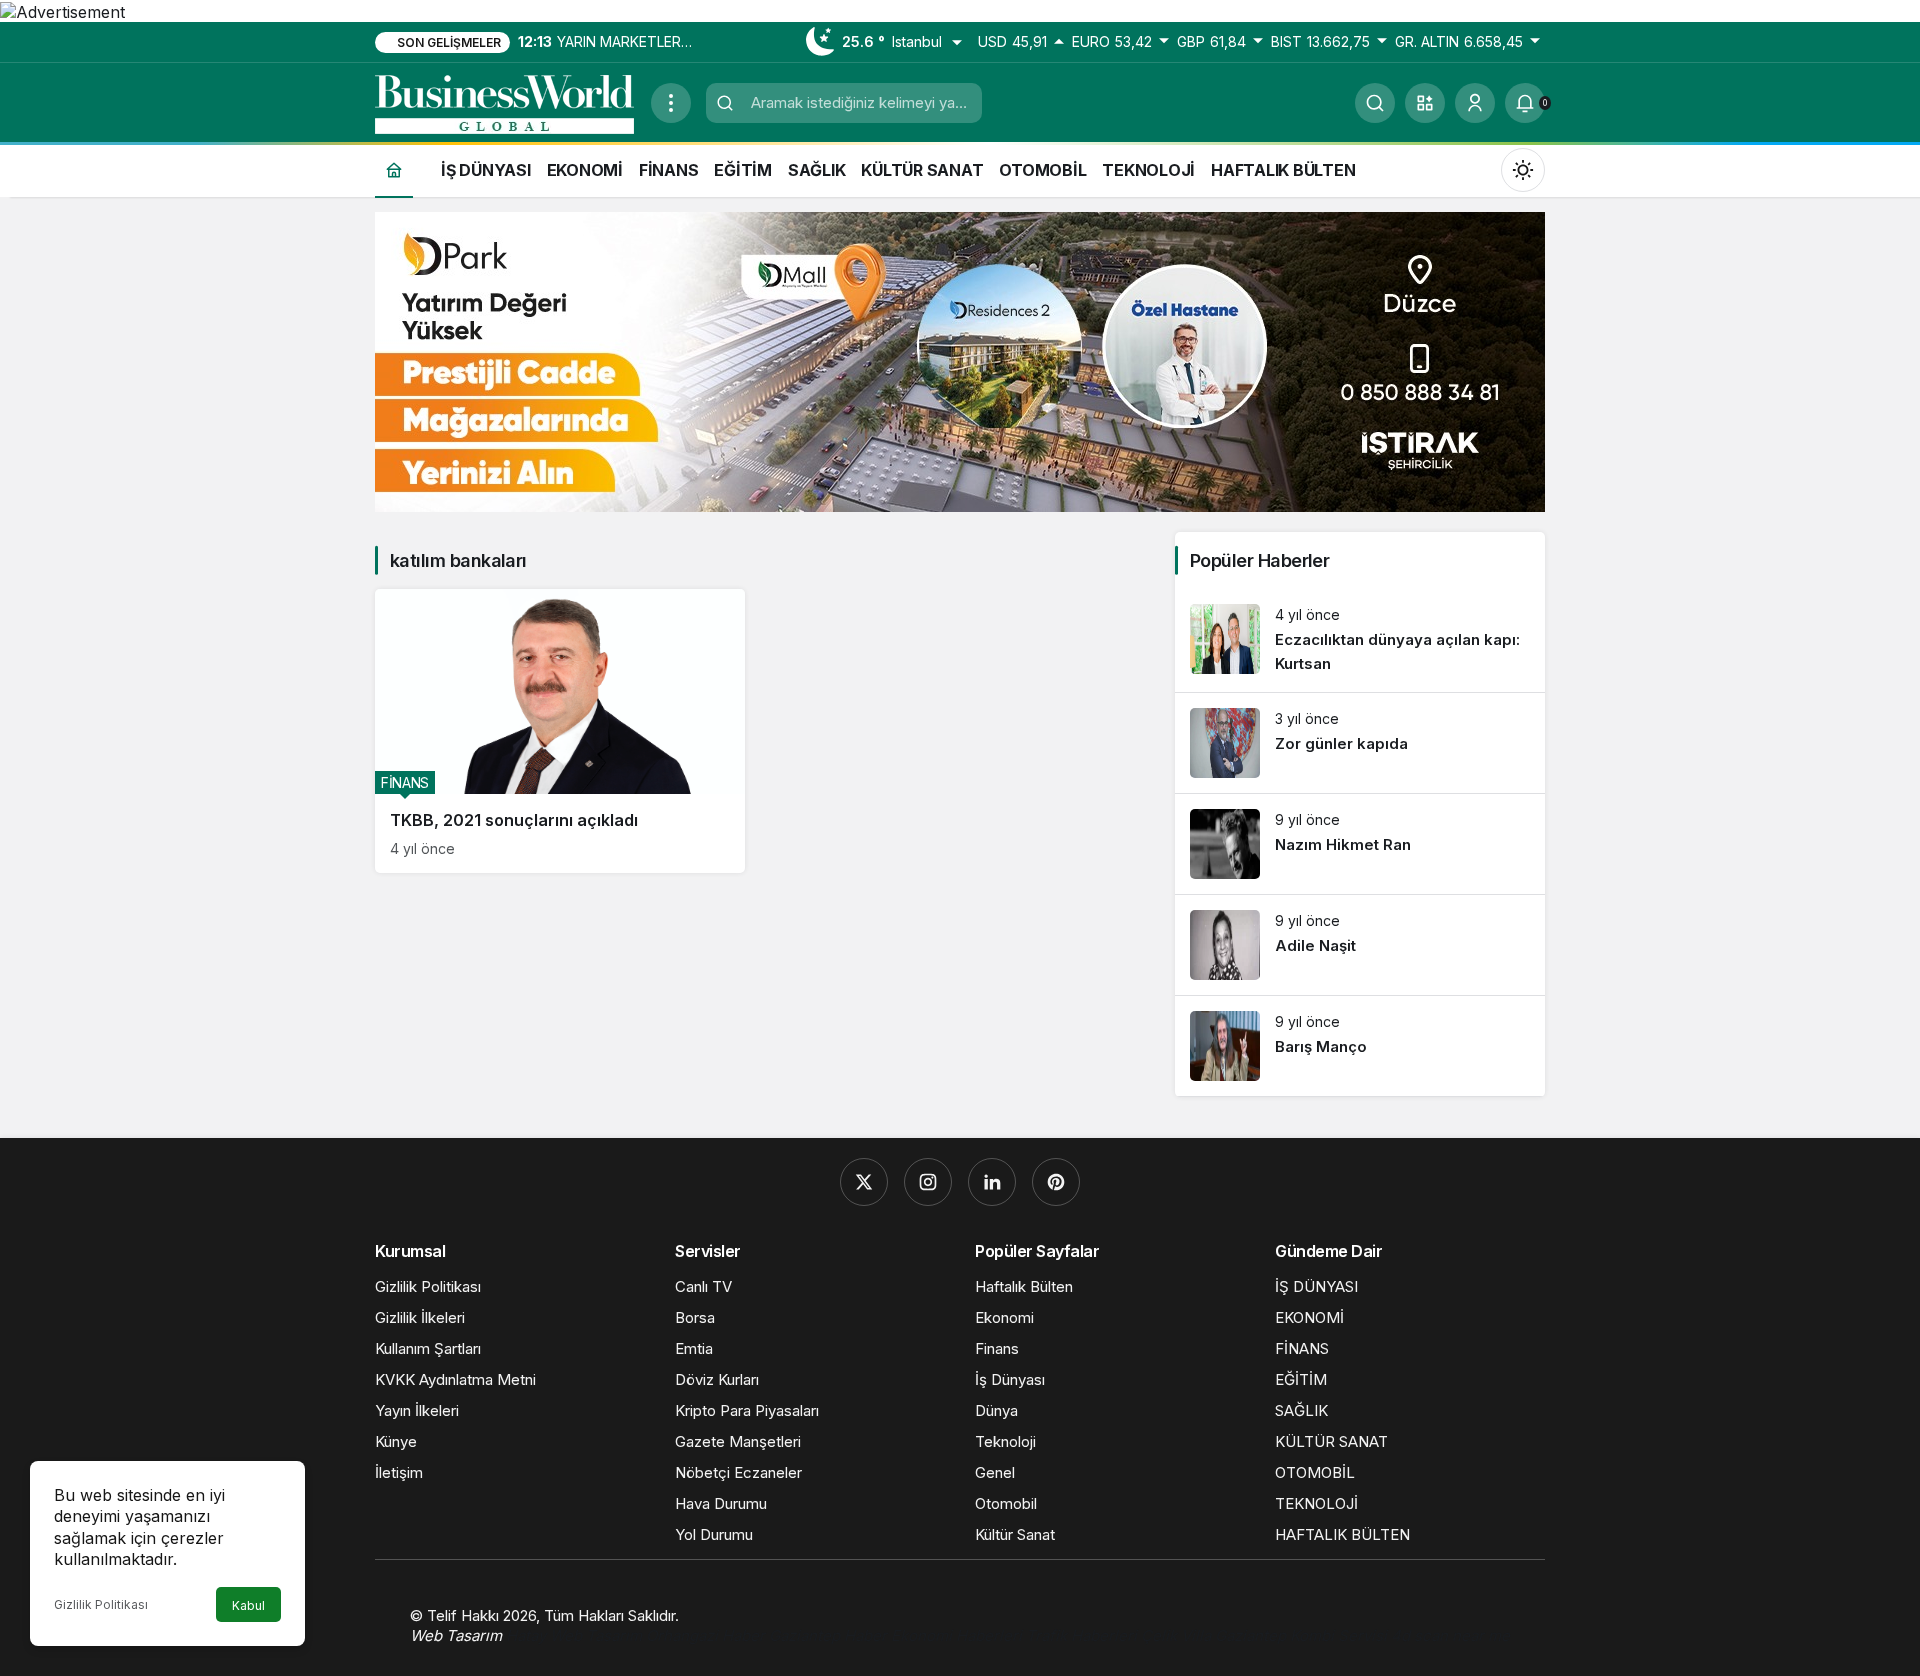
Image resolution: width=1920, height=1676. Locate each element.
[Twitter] (864, 1182)
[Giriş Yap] (1475, 103)
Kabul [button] (248, 1605)
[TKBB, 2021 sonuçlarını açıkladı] (560, 731)
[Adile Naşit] (1360, 945)
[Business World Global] (505, 101)
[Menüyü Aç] (671, 103)
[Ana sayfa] (394, 169)
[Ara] (1375, 103)
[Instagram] (928, 1182)
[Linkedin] (992, 1182)
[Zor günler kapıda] (1360, 743)
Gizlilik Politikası (101, 1604)
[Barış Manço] (1360, 1046)
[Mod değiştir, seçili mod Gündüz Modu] (1523, 169)
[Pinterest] (1056, 1182)
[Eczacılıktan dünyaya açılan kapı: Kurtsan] (1360, 640)
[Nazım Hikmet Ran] (1360, 844)
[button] (1425, 103)
